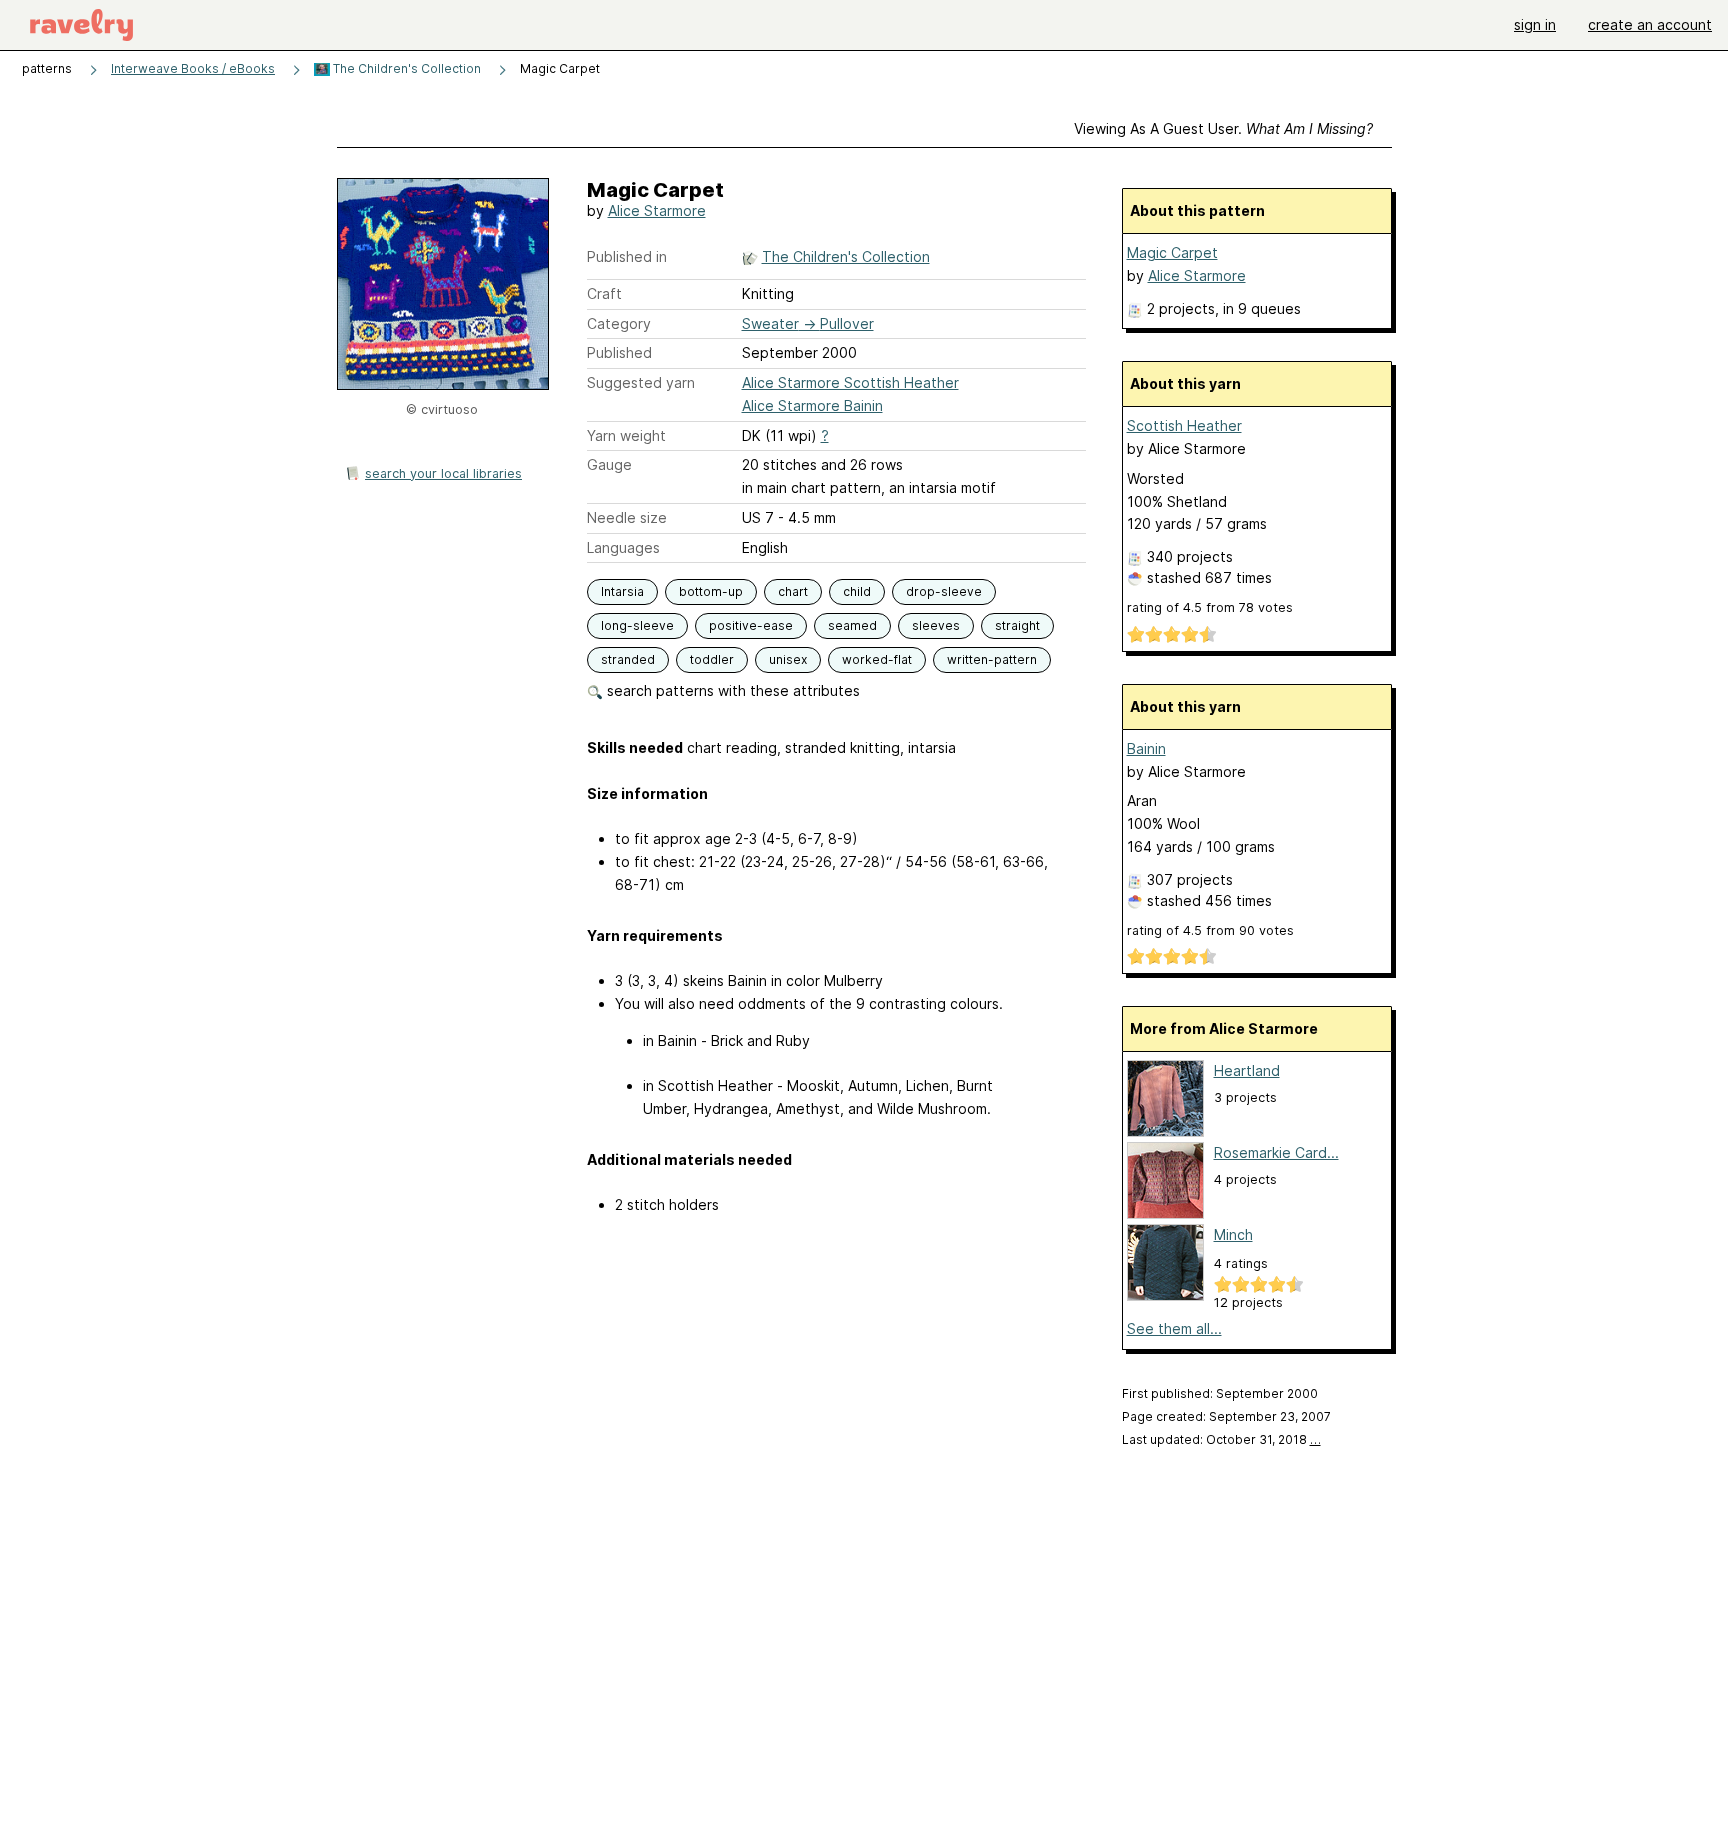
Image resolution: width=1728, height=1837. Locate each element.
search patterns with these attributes (731, 690)
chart (793, 591)
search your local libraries (443, 473)
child (857, 591)
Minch (1233, 1234)
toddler (712, 659)
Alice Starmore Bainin (812, 405)
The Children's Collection (405, 68)
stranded (628, 659)
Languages (623, 547)
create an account (1650, 24)
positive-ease (751, 625)
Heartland (1247, 1070)
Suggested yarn (641, 382)
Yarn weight (626, 435)
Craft (604, 293)
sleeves (936, 625)
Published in (627, 256)
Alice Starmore (657, 210)
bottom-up (711, 591)
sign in (1535, 24)
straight (1017, 625)
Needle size (627, 517)
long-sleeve (637, 625)
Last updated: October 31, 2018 (1221, 1439)
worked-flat (877, 659)
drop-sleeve (944, 591)
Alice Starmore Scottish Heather (850, 382)
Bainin (1146, 748)
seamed (852, 625)
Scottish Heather (1184, 425)
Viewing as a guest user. (1223, 128)
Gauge (609, 464)
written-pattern (992, 659)
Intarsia (622, 591)
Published (619, 352)
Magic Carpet (1172, 252)
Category (619, 323)
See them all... (1174, 1328)
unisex (788, 659)
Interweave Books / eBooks (193, 68)
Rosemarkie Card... (1276, 1152)
